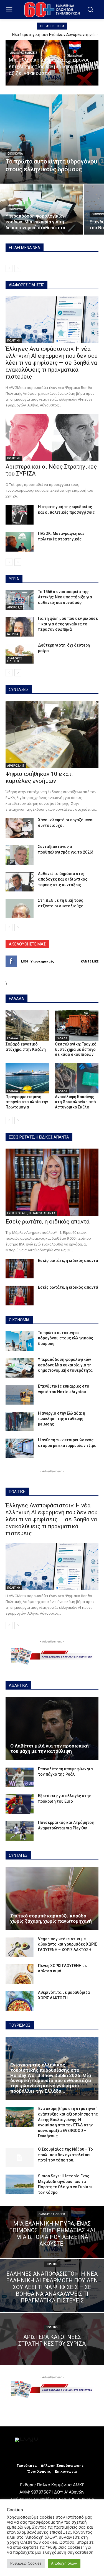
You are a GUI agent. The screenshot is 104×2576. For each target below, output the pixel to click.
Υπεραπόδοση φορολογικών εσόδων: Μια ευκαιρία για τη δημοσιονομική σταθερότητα (65, 1365)
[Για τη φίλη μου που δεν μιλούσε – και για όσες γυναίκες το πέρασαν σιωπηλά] (20, 627)
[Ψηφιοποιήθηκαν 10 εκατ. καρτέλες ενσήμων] (52, 734)
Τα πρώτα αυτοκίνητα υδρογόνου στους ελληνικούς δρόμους (66, 1338)
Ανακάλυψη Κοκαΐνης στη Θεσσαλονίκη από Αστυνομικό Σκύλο (75, 1102)
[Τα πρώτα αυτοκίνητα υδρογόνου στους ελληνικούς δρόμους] (52, 139)
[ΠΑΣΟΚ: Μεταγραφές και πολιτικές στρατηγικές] (20, 542)
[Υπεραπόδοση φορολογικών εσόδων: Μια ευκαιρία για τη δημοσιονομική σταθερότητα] (42, 209)
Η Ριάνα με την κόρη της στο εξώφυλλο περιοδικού (52, 35)
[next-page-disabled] (18, 268)
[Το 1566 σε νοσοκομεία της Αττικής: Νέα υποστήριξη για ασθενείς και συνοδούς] (20, 600)
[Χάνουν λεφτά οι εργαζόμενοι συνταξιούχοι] (20, 828)
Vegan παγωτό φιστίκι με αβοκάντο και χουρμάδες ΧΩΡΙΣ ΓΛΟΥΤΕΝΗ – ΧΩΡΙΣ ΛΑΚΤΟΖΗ (68, 1944)
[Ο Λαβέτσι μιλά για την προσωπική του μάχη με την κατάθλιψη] (52, 1729)
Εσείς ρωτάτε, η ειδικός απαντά (48, 1222)
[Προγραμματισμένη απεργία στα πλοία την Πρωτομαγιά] (27, 1078)
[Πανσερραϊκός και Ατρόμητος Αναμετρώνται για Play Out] (20, 1831)
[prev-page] (9, 268)
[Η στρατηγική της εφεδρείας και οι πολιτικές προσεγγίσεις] (20, 515)
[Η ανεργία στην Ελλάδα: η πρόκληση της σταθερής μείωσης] (20, 1422)
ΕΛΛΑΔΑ (13, 1038)
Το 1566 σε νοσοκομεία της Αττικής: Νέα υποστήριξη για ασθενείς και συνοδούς (65, 597)
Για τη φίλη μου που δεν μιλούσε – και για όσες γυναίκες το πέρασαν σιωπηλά (68, 624)
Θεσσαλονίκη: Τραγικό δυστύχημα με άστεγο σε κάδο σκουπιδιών (76, 1049)
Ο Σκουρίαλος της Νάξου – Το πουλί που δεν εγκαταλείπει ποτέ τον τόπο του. (65, 2155)
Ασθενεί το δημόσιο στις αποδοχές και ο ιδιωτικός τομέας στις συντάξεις (63, 879)
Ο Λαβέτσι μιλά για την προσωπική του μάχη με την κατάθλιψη (50, 1748)
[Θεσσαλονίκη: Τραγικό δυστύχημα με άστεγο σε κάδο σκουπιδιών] (77, 1025)
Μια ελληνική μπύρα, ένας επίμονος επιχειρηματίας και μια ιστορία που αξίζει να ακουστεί (49, 66)
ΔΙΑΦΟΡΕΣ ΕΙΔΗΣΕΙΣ (24, 53)
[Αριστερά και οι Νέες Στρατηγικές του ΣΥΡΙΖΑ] (52, 437)
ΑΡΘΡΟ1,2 (14, 607)
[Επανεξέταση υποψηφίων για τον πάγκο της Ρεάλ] (20, 1777)
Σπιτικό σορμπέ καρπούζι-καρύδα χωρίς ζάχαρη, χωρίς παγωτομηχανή (51, 1918)
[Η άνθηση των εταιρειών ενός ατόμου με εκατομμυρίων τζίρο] (20, 1448)
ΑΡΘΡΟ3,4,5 (16, 766)
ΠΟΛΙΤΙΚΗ (14, 340)
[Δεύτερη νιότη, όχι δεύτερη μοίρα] (20, 654)
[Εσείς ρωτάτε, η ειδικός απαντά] (52, 1182)
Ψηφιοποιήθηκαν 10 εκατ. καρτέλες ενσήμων (39, 777)
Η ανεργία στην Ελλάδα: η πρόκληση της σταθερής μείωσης (62, 1419)
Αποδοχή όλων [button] (64, 2563)
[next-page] (18, 562)
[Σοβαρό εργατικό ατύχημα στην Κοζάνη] (27, 1025)
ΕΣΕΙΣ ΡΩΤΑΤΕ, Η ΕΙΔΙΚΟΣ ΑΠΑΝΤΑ (31, 1213)
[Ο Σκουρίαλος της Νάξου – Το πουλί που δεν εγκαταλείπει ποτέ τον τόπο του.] (20, 2158)
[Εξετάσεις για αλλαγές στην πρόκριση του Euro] (20, 1804)
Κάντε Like (90, 961)
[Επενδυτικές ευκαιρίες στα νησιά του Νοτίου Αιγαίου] (20, 1395)
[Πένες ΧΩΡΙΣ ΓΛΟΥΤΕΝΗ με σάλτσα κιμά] (20, 1974)
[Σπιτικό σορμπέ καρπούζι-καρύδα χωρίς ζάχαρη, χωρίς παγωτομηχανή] (52, 1899)
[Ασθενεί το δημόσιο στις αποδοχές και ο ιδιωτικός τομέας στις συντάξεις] (20, 882)
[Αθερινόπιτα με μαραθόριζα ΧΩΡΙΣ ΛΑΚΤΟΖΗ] (20, 2001)
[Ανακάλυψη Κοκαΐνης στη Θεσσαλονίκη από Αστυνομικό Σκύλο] (77, 1078)
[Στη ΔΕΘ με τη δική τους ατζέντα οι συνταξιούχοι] (20, 908)
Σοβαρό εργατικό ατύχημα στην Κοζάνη (26, 1047)
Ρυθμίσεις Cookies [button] (26, 2563)
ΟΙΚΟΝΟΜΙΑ (15, 154)
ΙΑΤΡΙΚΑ (13, 634)
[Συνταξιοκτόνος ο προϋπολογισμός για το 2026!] (20, 855)
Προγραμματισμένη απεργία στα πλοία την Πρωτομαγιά (27, 1102)
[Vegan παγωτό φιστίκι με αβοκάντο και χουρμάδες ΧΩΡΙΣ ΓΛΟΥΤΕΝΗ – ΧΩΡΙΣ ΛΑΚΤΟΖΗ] (20, 1947)
